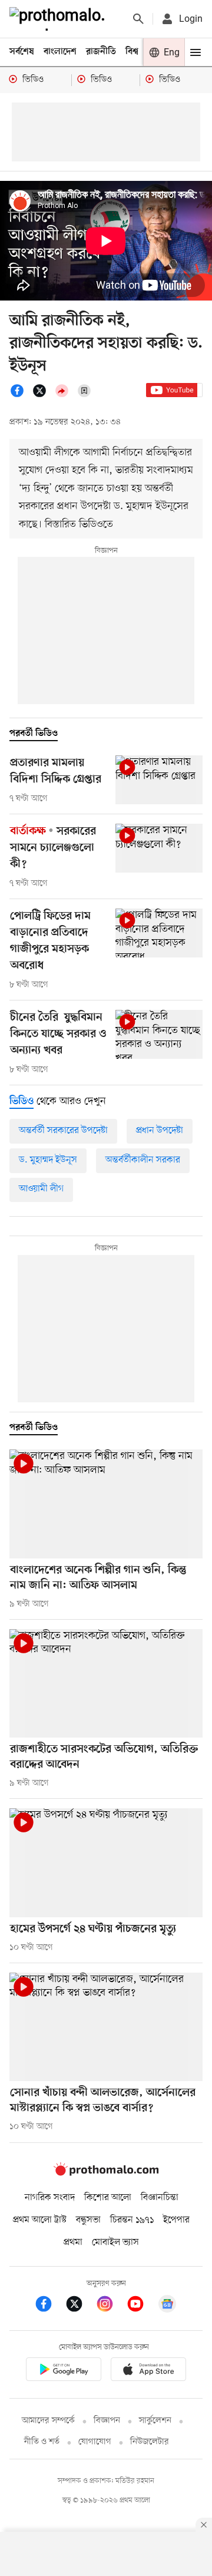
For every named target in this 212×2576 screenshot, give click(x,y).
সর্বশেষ (22, 52)
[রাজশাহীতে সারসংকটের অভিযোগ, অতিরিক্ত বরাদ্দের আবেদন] (106, 1684)
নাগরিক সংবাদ (50, 2198)
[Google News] (167, 2306)
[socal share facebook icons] (21, 395)
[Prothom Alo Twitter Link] (80, 2306)
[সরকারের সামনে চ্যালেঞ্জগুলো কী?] (159, 848)
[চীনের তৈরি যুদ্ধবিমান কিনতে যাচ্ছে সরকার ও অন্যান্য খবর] (159, 1034)
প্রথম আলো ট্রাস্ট (40, 2220)
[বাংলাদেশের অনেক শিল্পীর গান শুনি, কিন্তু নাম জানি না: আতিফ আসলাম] (106, 1504)
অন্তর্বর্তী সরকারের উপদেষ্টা (63, 1131)
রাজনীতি (101, 52)
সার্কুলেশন (155, 2421)
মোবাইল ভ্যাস (115, 2243)
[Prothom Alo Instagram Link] (111, 2306)
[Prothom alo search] (138, 19)
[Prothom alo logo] (106, 2173)
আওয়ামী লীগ (41, 1189)
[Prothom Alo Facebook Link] (49, 2306)
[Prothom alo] (59, 19)
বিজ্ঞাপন (107, 2421)
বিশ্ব (132, 52)
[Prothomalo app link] (64, 2371)
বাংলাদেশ (60, 52)
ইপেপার (176, 2220)
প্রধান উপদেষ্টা (160, 1131)
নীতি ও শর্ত (42, 2442)
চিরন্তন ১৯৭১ (132, 2220)
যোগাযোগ (95, 2442)
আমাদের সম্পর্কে (48, 2421)
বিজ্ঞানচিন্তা (160, 2198)
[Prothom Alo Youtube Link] (141, 2306)
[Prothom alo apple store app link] (148, 2371)
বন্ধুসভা (88, 2220)
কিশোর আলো (108, 2198)
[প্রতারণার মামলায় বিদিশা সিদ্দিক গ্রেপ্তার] (159, 780)
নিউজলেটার (150, 2442)
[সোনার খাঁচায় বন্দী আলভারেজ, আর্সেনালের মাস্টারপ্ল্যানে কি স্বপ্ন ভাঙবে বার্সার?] (106, 2027)
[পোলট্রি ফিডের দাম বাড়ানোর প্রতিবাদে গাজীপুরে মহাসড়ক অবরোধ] (159, 933)
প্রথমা (73, 2243)
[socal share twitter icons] (43, 395)
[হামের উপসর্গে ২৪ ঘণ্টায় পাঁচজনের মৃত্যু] (106, 1863)
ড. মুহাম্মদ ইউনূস (48, 1160)
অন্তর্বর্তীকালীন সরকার (143, 1160)
